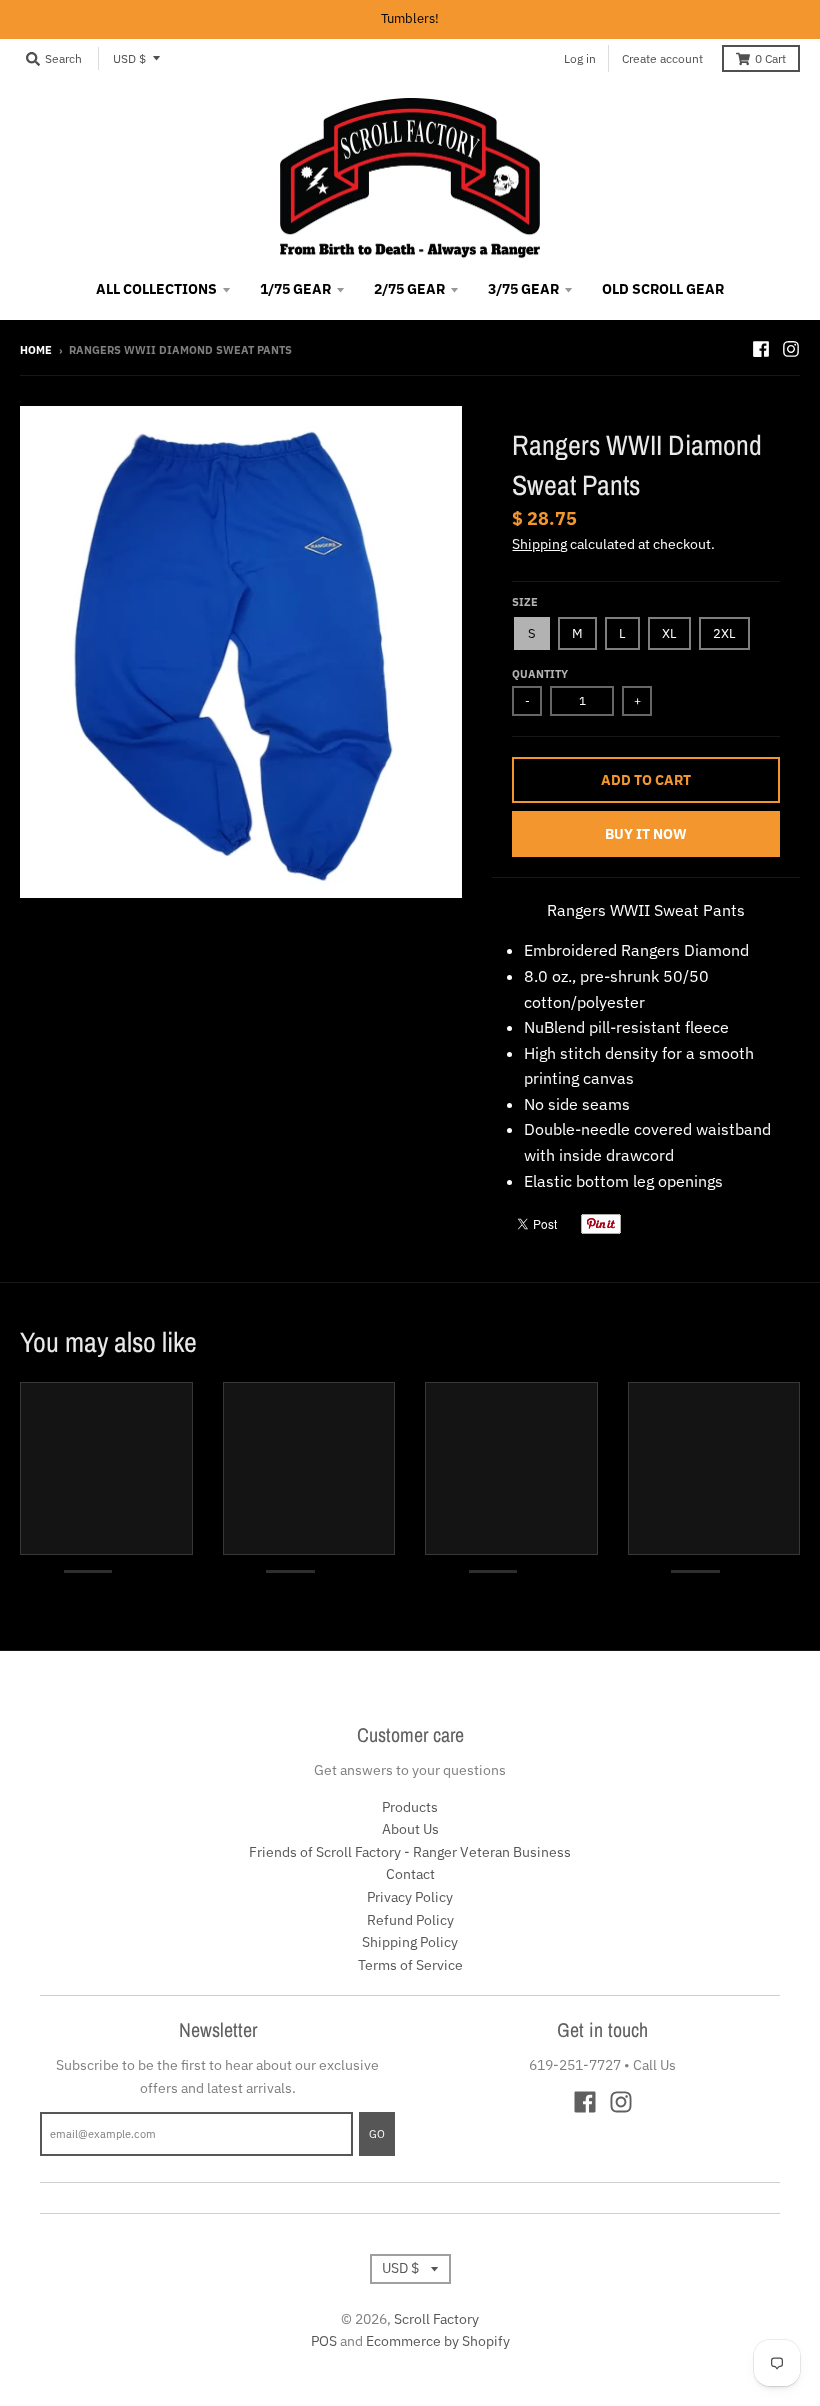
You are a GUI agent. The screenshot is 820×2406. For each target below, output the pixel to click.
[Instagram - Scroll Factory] (791, 349)
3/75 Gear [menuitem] (523, 289)
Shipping (539, 544)
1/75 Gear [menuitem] (295, 289)
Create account (662, 58)
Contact (410, 1874)
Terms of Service (410, 1965)
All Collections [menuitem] (156, 289)
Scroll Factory (436, 2319)
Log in (580, 58)
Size (525, 602)
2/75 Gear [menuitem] (409, 289)
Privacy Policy (410, 1897)
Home (36, 350)
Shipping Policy (410, 1942)
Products (410, 1807)
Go (377, 2134)
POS (324, 2341)
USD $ (129, 58)
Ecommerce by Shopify (438, 2341)
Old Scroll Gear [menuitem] (663, 289)
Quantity (540, 674)
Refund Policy (410, 1920)
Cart (770, 58)
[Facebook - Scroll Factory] (761, 349)
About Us (410, 1829)
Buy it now (646, 834)
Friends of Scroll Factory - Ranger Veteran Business (410, 1852)
